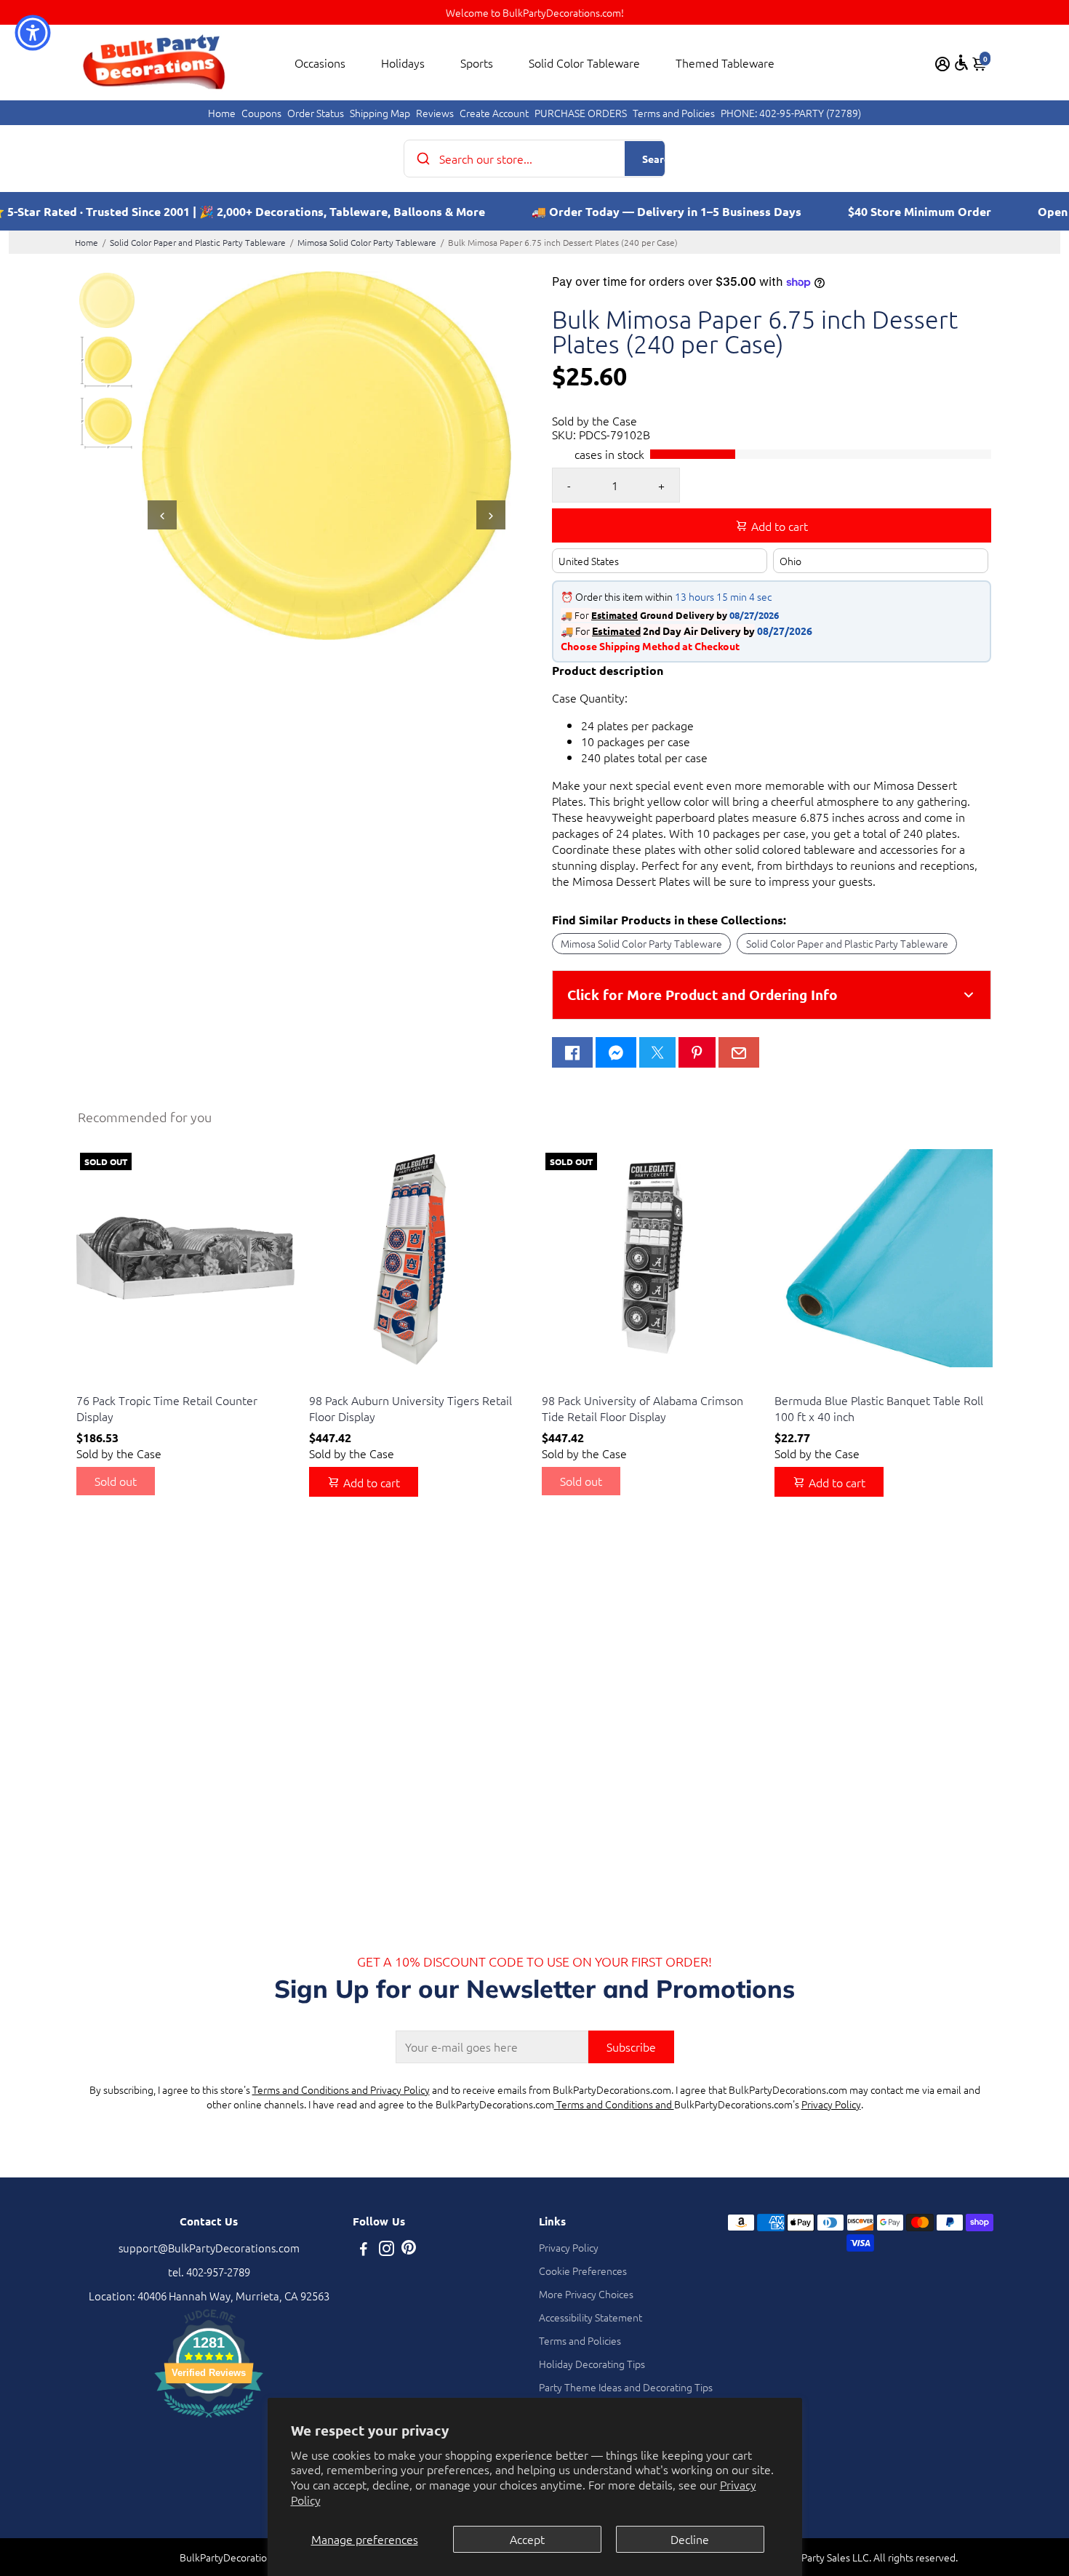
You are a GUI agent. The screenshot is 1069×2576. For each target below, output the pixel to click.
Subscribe (631, 2047)
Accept (527, 2539)
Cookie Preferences (583, 2271)
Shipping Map (380, 113)
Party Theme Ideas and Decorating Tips (626, 2387)
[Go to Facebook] (572, 1052)
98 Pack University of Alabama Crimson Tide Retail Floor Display (642, 1408)
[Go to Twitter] (657, 1052)
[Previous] (162, 515)
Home (222, 113)
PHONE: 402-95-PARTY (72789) (791, 113)
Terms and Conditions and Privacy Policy (341, 2089)
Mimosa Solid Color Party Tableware (367, 242)
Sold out (116, 1481)
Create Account (494, 113)
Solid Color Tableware (584, 63)
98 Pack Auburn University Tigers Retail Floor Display (411, 1408)
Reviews (435, 113)
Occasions (320, 63)
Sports (477, 63)
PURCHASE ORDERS (581, 113)
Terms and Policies (674, 113)
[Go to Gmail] (739, 1052)
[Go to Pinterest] (697, 1052)
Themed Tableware (725, 63)
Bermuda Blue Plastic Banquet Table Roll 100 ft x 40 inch (879, 1408)
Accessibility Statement (590, 2317)
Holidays (403, 63)
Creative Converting (118, 1382)
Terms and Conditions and (614, 2104)
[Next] (491, 515)
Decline (690, 2539)
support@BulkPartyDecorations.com (209, 2248)
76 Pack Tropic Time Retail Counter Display (167, 1408)
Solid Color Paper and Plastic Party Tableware (198, 242)
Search (658, 159)
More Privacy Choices (586, 2294)
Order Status (316, 113)
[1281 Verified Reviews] (209, 2419)
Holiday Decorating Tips (592, 2364)
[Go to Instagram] (387, 2250)
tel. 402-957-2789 (209, 2272)
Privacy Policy (831, 2104)
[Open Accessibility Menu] (961, 63)
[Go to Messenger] (616, 1052)
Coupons (261, 113)
